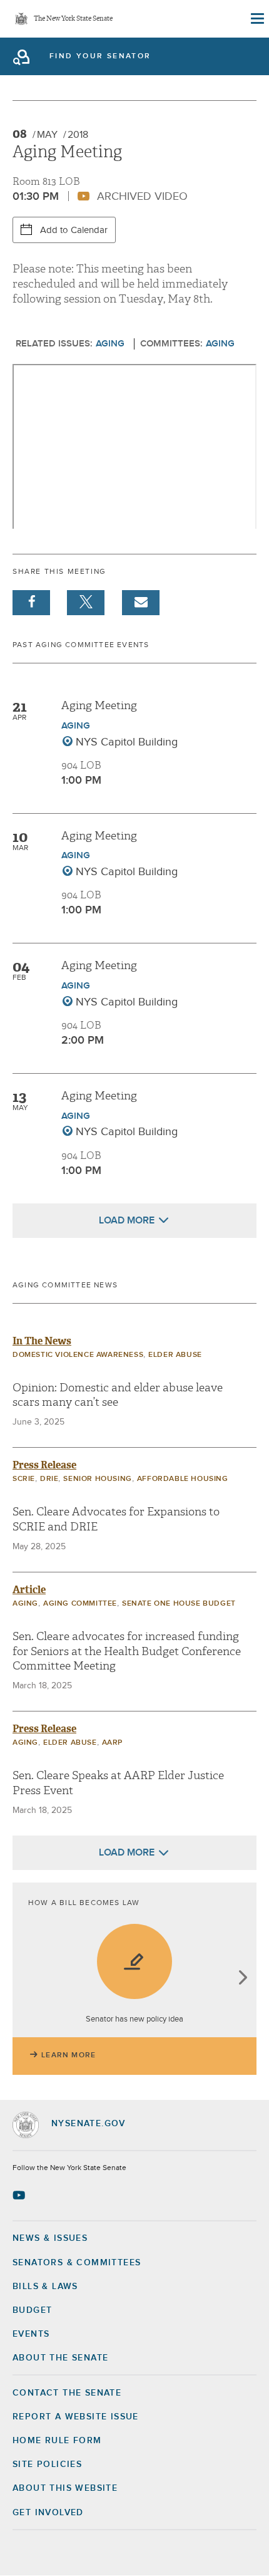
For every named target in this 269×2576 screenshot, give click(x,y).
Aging (110, 344)
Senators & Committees (77, 2263)
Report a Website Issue (76, 2417)
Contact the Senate (67, 2393)
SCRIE (24, 1479)
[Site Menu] (256, 19)
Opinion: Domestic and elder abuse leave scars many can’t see (118, 1395)
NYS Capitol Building (127, 742)
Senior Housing (97, 1479)
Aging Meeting (99, 706)
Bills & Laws (45, 2287)
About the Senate (60, 2358)
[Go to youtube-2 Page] (20, 2195)
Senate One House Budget (179, 1604)
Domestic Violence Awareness (78, 1355)
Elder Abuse (175, 1355)
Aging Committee (80, 1604)
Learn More (69, 2055)
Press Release (44, 1465)
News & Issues (50, 2238)
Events (31, 2334)
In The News (42, 1341)
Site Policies (47, 2464)
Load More (127, 1220)
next (242, 1979)
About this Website (65, 2488)
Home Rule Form (57, 2441)
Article (29, 1590)
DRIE (49, 1479)
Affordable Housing (183, 1479)
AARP (112, 1743)
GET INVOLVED (48, 2513)
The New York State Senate (73, 19)
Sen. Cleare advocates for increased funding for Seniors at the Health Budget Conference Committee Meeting (127, 1651)
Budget (32, 2310)
